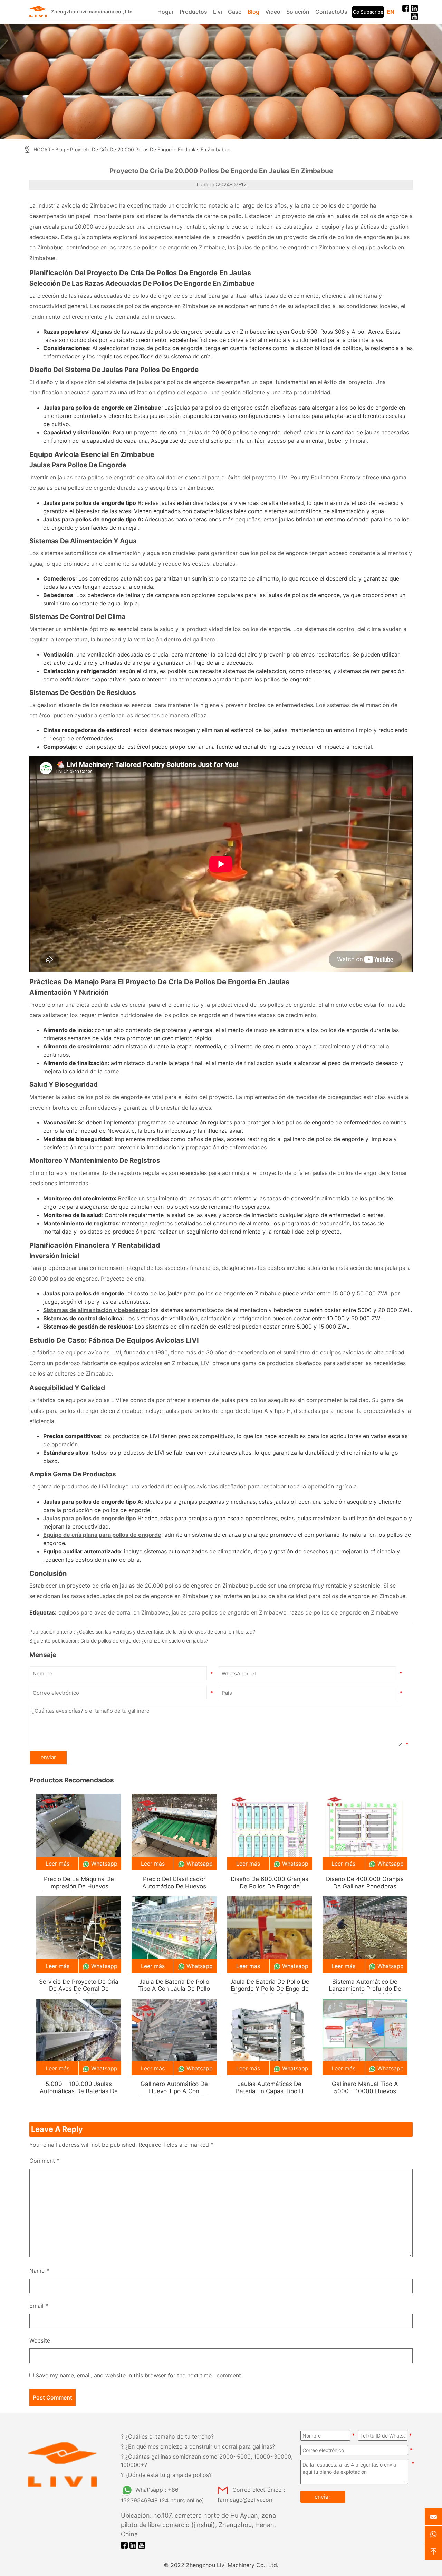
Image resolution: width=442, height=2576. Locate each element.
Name (39, 2271)
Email (39, 2306)
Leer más (57, 1864)
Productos (193, 12)
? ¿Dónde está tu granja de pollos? (166, 2475)
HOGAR (42, 150)
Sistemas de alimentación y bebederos (95, 1310)
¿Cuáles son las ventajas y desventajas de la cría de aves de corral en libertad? (166, 1632)
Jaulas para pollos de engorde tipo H (92, 1518)
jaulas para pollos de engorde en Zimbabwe (229, 1612)
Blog (253, 12)
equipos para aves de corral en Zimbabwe (113, 1612)
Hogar (166, 12)
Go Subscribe (368, 12)
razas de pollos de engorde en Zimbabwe (344, 1612)
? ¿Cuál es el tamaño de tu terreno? (167, 2436)
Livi (218, 12)
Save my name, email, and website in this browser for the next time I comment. (139, 2375)
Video (273, 12)
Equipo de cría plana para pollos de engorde (102, 1535)
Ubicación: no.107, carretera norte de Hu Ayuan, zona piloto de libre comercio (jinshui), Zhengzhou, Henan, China (198, 2525)
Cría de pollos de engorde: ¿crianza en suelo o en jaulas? (144, 1641)
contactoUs (331, 12)
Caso (235, 12)
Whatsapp (104, 1864)
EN (391, 12)
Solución (298, 12)
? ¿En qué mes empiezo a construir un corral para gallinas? (198, 2446)
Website (40, 2340)
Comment (44, 2161)
